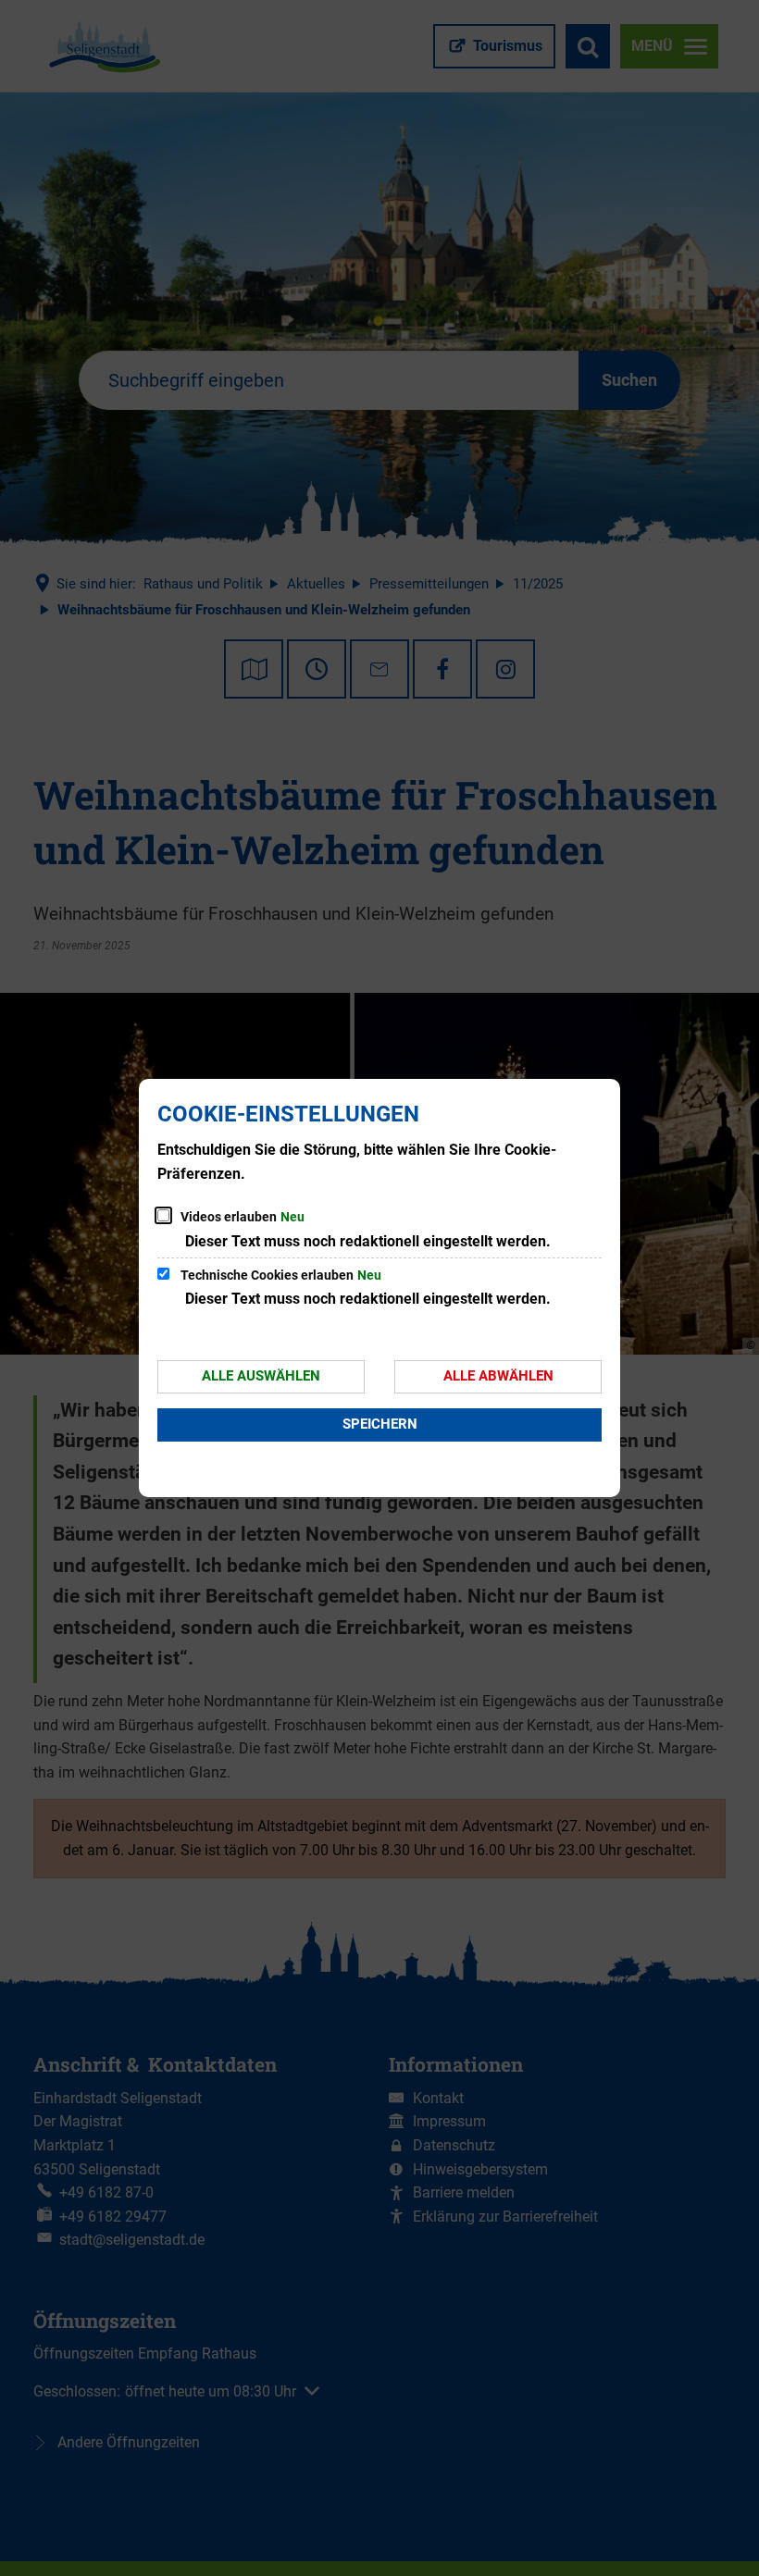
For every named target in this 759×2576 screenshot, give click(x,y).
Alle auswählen (261, 1376)
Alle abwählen (498, 1376)
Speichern (380, 1424)
